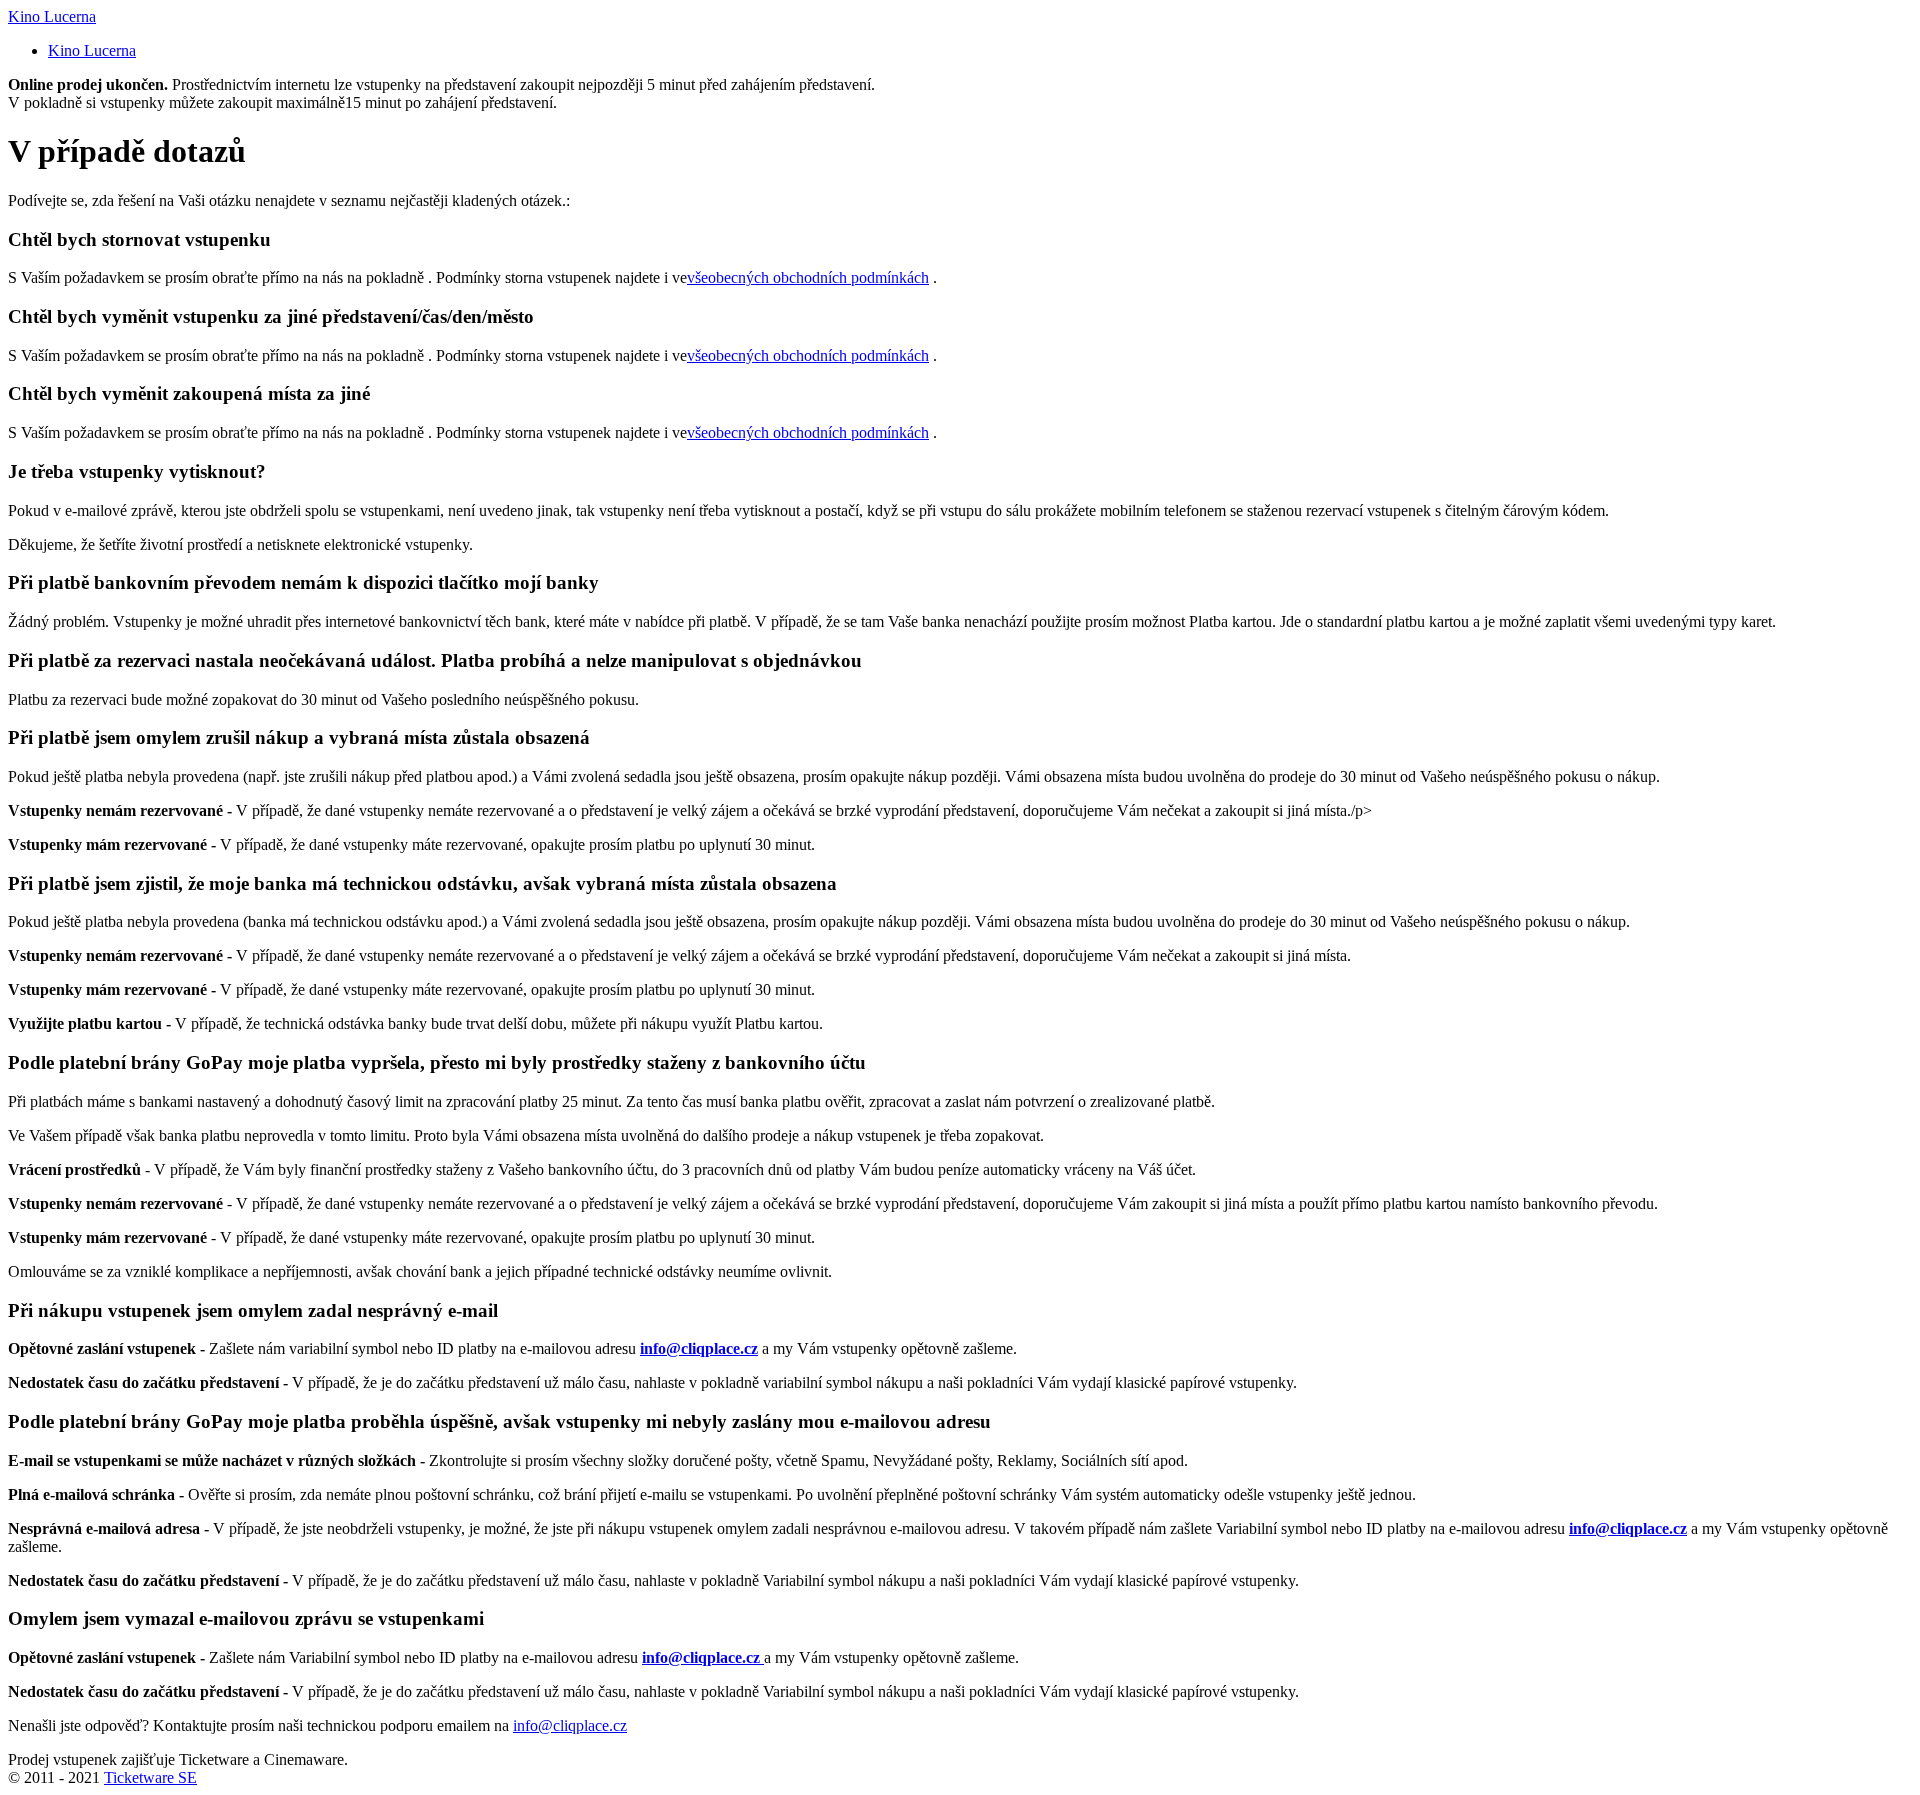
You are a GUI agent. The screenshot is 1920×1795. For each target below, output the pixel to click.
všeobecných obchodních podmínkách (808, 277)
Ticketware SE (150, 1777)
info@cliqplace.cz (570, 1725)
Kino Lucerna (52, 16)
